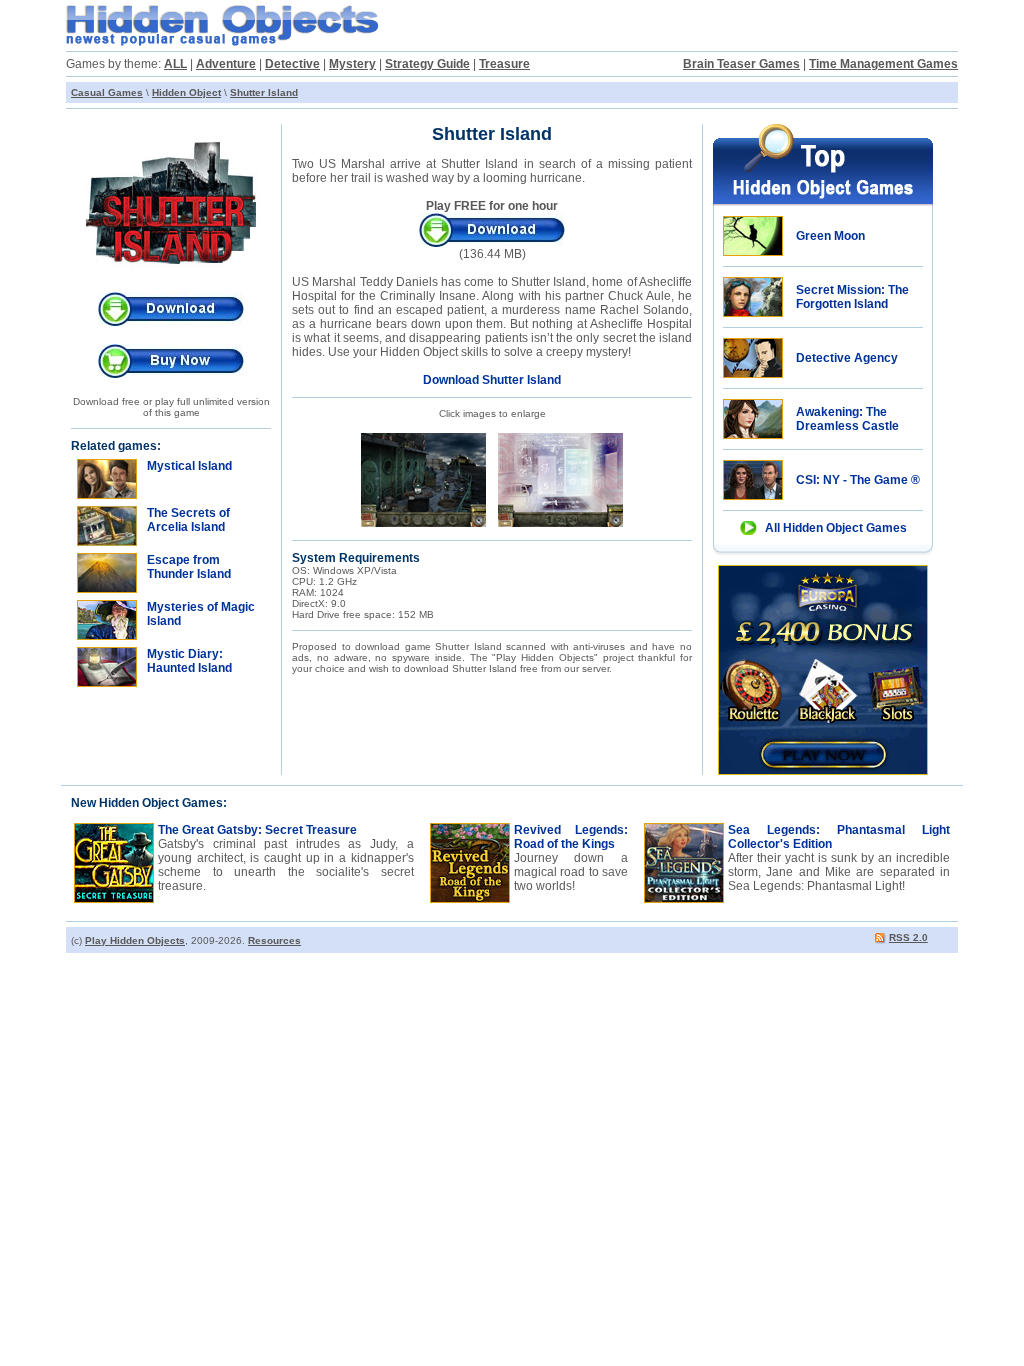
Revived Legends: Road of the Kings (571, 837)
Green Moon (830, 236)
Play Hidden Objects (135, 940)
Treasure (504, 64)
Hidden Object (186, 92)
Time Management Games (883, 64)
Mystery (352, 64)
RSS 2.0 (908, 937)
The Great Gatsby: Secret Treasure (257, 830)
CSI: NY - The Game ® (858, 480)
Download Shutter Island (492, 380)
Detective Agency (847, 358)
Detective (292, 64)
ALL (175, 64)
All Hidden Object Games (836, 528)
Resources (274, 940)
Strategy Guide (427, 64)
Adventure (226, 64)
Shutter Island (264, 92)
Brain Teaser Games (741, 64)
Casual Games (107, 92)
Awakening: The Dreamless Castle (847, 419)
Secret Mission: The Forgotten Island (852, 297)
